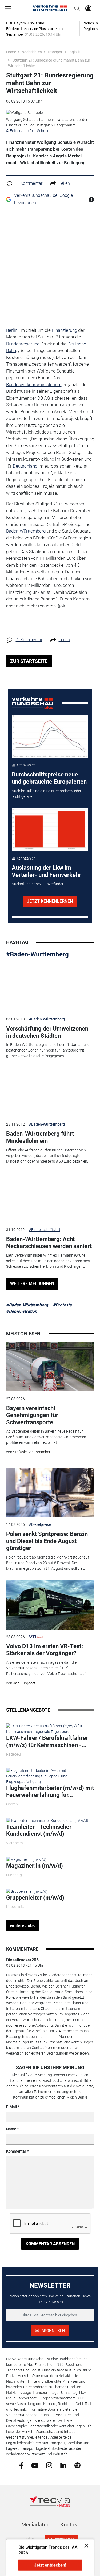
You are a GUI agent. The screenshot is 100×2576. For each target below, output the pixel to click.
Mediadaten (35, 2525)
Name (11, 2129)
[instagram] (49, 2465)
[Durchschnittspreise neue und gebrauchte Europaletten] (50, 736)
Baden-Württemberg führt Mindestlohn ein (40, 1137)
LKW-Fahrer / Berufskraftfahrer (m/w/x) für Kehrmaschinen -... (47, 1741)
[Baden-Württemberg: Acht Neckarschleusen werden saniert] (50, 1197)
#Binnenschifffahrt (45, 1230)
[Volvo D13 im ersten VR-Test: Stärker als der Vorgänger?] (50, 1605)
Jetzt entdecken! (50, 2565)
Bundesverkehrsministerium (34, 385)
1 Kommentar (29, 183)
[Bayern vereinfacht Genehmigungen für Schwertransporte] (50, 1367)
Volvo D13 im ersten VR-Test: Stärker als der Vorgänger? (45, 1650)
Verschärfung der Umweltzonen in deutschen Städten (47, 1032)
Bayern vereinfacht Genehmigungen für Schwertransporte (32, 1415)
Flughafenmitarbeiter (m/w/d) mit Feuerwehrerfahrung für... (50, 1791)
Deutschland (25, 466)
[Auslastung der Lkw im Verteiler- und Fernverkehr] (50, 829)
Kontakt (70, 2525)
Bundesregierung (23, 344)
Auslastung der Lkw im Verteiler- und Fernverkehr (46, 871)
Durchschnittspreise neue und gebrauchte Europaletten (49, 778)
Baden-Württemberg (26, 531)
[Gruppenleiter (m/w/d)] (27, 1891)
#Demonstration (22, 1311)
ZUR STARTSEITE (29, 661)
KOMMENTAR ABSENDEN (50, 2244)
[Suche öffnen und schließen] (76, 8)
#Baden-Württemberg (37, 954)
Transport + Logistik (64, 52)
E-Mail (12, 2107)
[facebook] (21, 2465)
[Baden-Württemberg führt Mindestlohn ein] (50, 1092)
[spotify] (77, 2465)
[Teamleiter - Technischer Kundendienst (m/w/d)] (47, 1820)
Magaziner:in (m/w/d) (35, 1866)
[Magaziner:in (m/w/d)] (26, 1859)
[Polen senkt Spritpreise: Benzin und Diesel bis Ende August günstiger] (50, 1493)
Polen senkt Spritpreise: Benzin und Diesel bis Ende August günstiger (47, 1541)
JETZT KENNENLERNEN (50, 901)
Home (11, 52)
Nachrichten (32, 52)
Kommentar (16, 2151)
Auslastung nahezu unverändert (38, 884)
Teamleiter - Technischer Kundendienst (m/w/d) (39, 1830)
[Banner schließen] (85, 2545)
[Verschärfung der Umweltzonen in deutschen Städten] (50, 987)
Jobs (28, 2539)
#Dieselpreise (40, 1524)
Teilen (64, 183)
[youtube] (35, 2465)
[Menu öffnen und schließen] (10, 8)
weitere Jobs (22, 1926)
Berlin (12, 330)
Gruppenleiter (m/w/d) (35, 1898)
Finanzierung (64, 330)
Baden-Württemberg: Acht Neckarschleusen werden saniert (49, 1243)
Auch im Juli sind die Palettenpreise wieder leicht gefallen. (47, 794)
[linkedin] (63, 2465)
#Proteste (62, 1305)
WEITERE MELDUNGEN (32, 1284)
